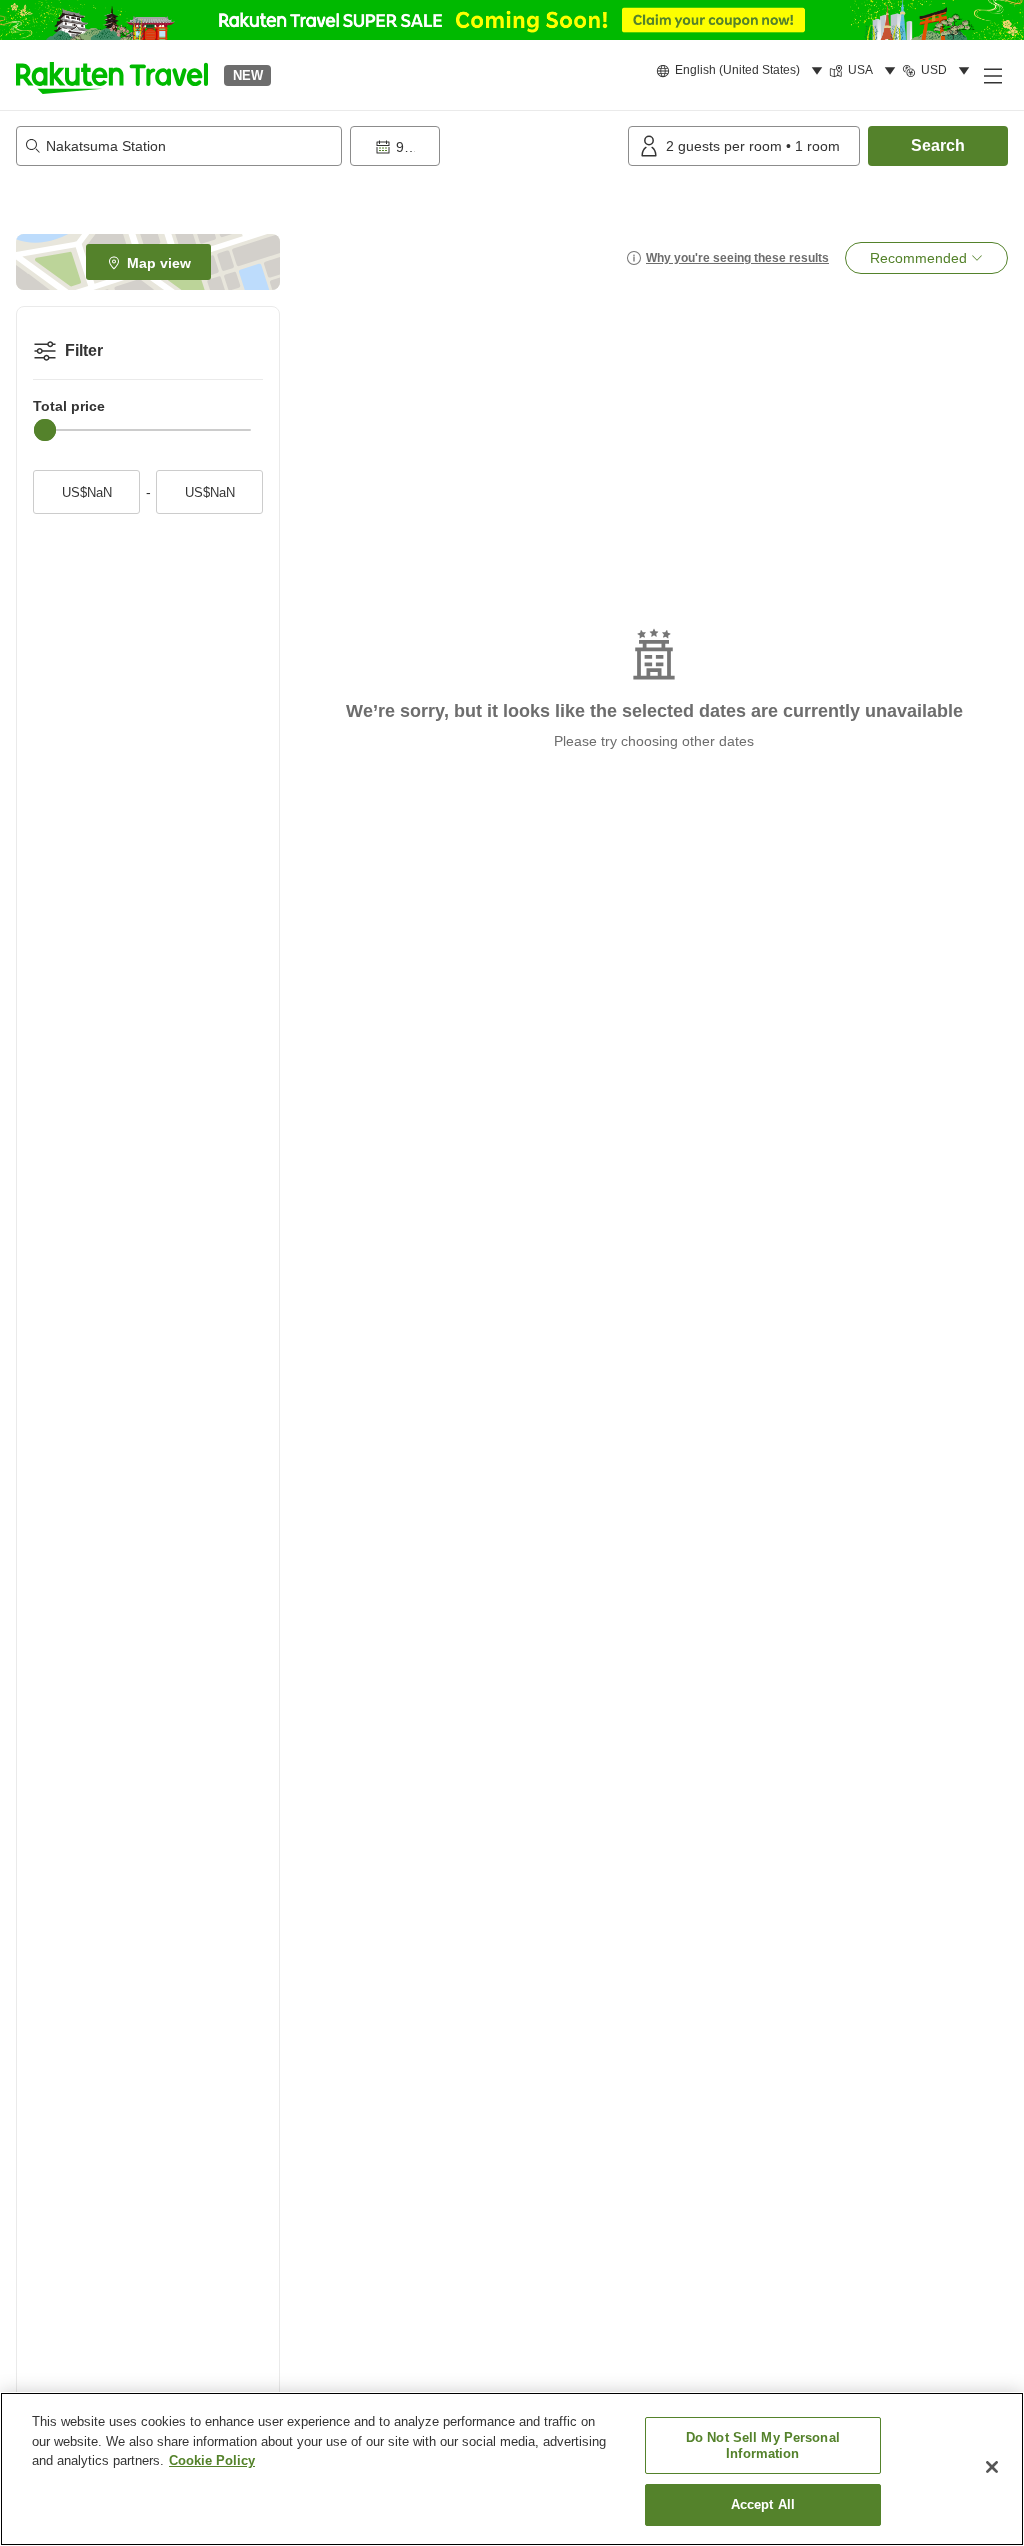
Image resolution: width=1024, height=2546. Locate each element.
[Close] (992, 2467)
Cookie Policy (212, 2460)
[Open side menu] (992, 75)
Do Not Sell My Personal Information (763, 2445)
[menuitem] (742, 71)
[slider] (45, 430)
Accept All (763, 2504)
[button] (112, 75)
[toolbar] (485, 146)
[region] (512, 2469)
